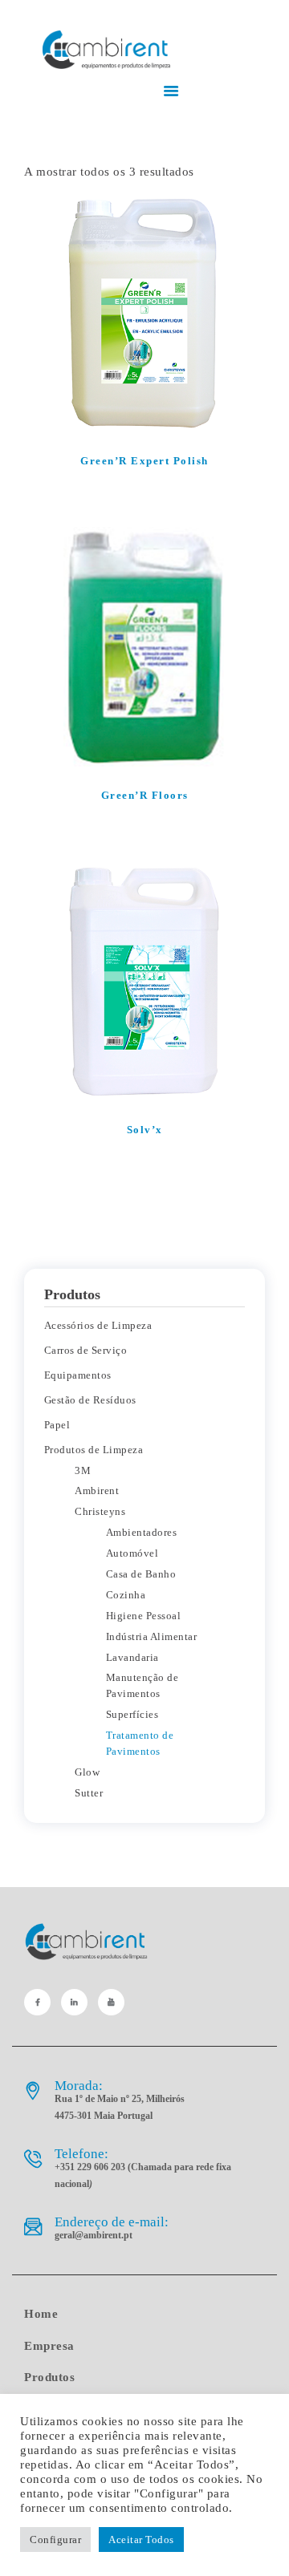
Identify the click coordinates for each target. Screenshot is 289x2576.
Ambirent (97, 1491)
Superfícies (132, 1714)
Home (41, 2314)
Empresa (49, 2346)
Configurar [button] (55, 2540)
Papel (57, 1425)
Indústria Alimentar (152, 1636)
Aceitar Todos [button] (141, 2540)
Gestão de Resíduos (90, 1400)
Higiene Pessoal (144, 1616)
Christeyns (100, 1511)
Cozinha (126, 1595)
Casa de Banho (141, 1574)
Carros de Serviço (86, 1350)
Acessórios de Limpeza (98, 1325)
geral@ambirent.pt (94, 2235)
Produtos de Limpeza (94, 1450)
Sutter (89, 1793)
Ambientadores (142, 1532)
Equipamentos (78, 1375)
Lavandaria (132, 1657)
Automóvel (132, 1553)
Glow (87, 1772)
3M (83, 1470)
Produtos (49, 2377)
